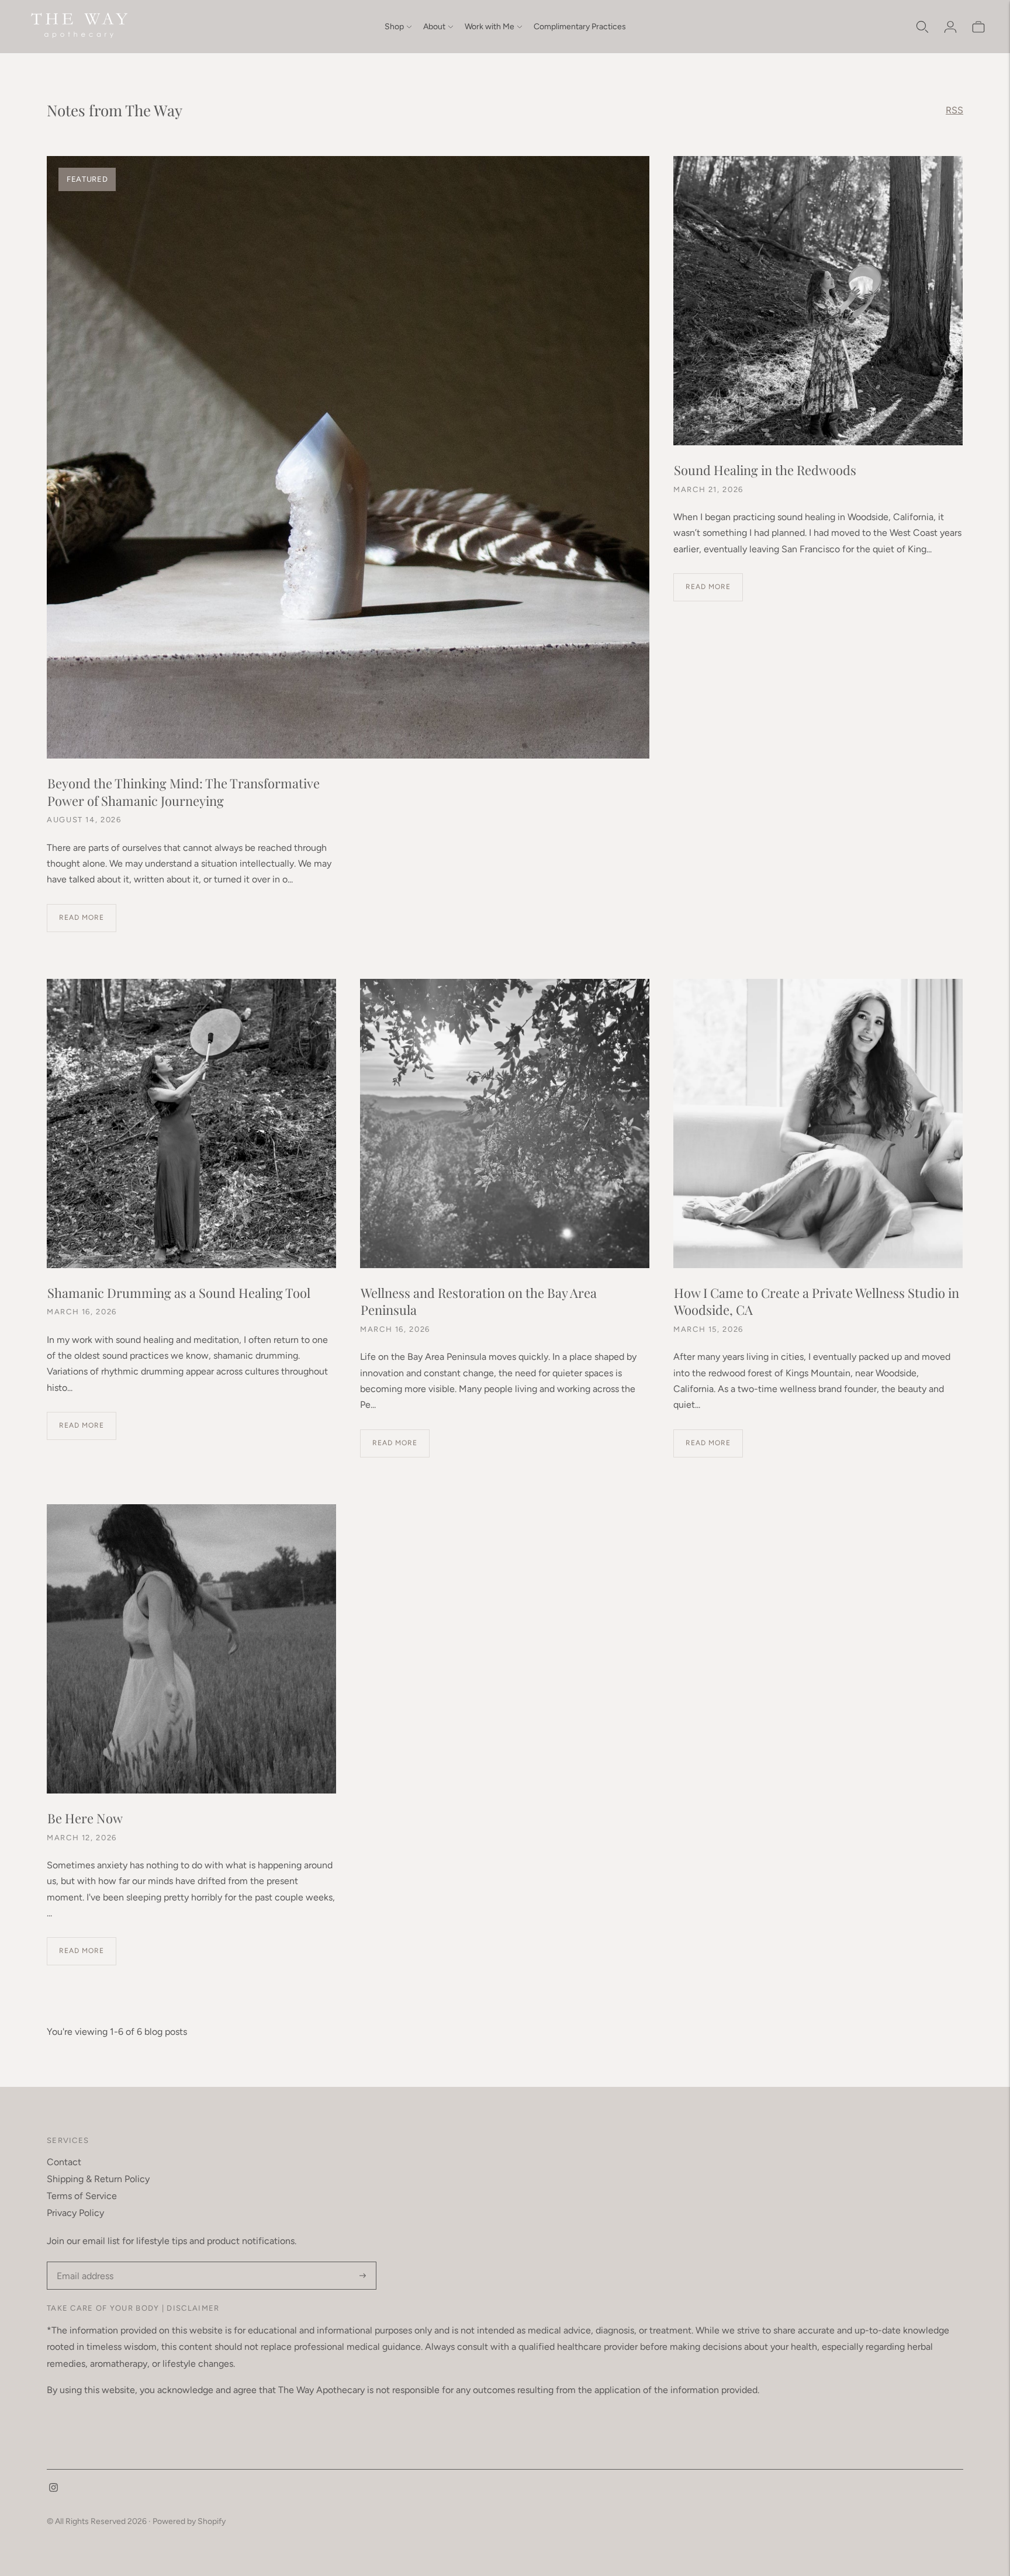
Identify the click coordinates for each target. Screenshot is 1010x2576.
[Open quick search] (922, 27)
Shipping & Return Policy (98, 2179)
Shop (394, 27)
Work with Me (490, 27)
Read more (82, 917)
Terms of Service (82, 2196)
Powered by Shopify (189, 2521)
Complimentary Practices (580, 27)
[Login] (950, 27)
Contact (64, 2162)
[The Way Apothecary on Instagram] (53, 2489)
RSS (954, 110)
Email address (84, 2262)
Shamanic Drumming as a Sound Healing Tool (179, 1293)
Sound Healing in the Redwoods (765, 470)
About (434, 27)
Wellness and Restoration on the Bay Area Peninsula (479, 1301)
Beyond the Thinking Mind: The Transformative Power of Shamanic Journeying (184, 792)
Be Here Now (85, 1818)
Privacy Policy (75, 2213)
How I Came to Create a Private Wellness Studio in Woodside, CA (817, 1301)
